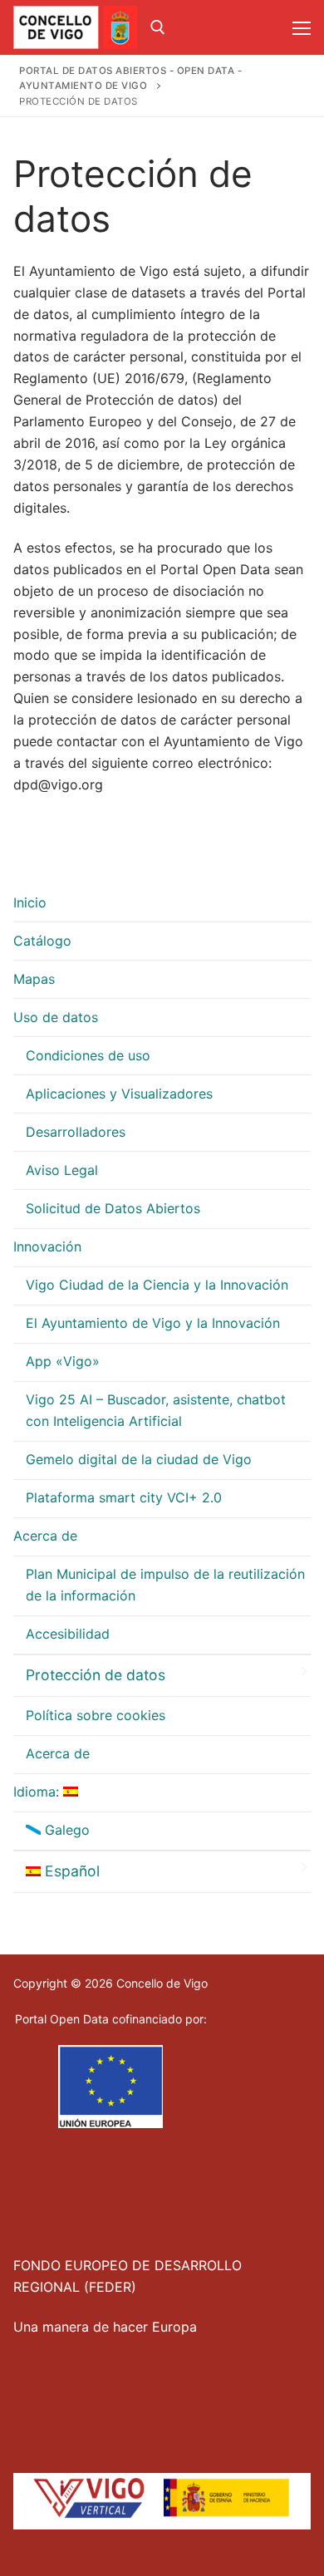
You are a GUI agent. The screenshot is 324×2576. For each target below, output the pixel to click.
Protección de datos (96, 1675)
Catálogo (42, 941)
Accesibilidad (68, 1634)
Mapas (34, 979)
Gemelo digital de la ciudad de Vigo (139, 1459)
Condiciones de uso (88, 1055)
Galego (65, 1830)
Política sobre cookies (96, 1715)
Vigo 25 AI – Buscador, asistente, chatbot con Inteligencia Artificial (156, 1410)
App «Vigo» (63, 1361)
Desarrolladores (76, 1132)
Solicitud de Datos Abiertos (113, 1208)
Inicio (30, 902)
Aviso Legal (62, 1170)
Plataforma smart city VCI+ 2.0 (124, 1497)
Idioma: (38, 1792)
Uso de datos (56, 1017)
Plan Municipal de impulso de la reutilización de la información (165, 1585)
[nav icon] (302, 27)
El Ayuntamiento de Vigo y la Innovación (153, 1323)
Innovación (47, 1246)
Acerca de (45, 1536)
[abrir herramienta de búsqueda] (158, 27)
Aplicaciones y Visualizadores (119, 1094)
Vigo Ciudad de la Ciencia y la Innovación (157, 1285)
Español (70, 1871)
